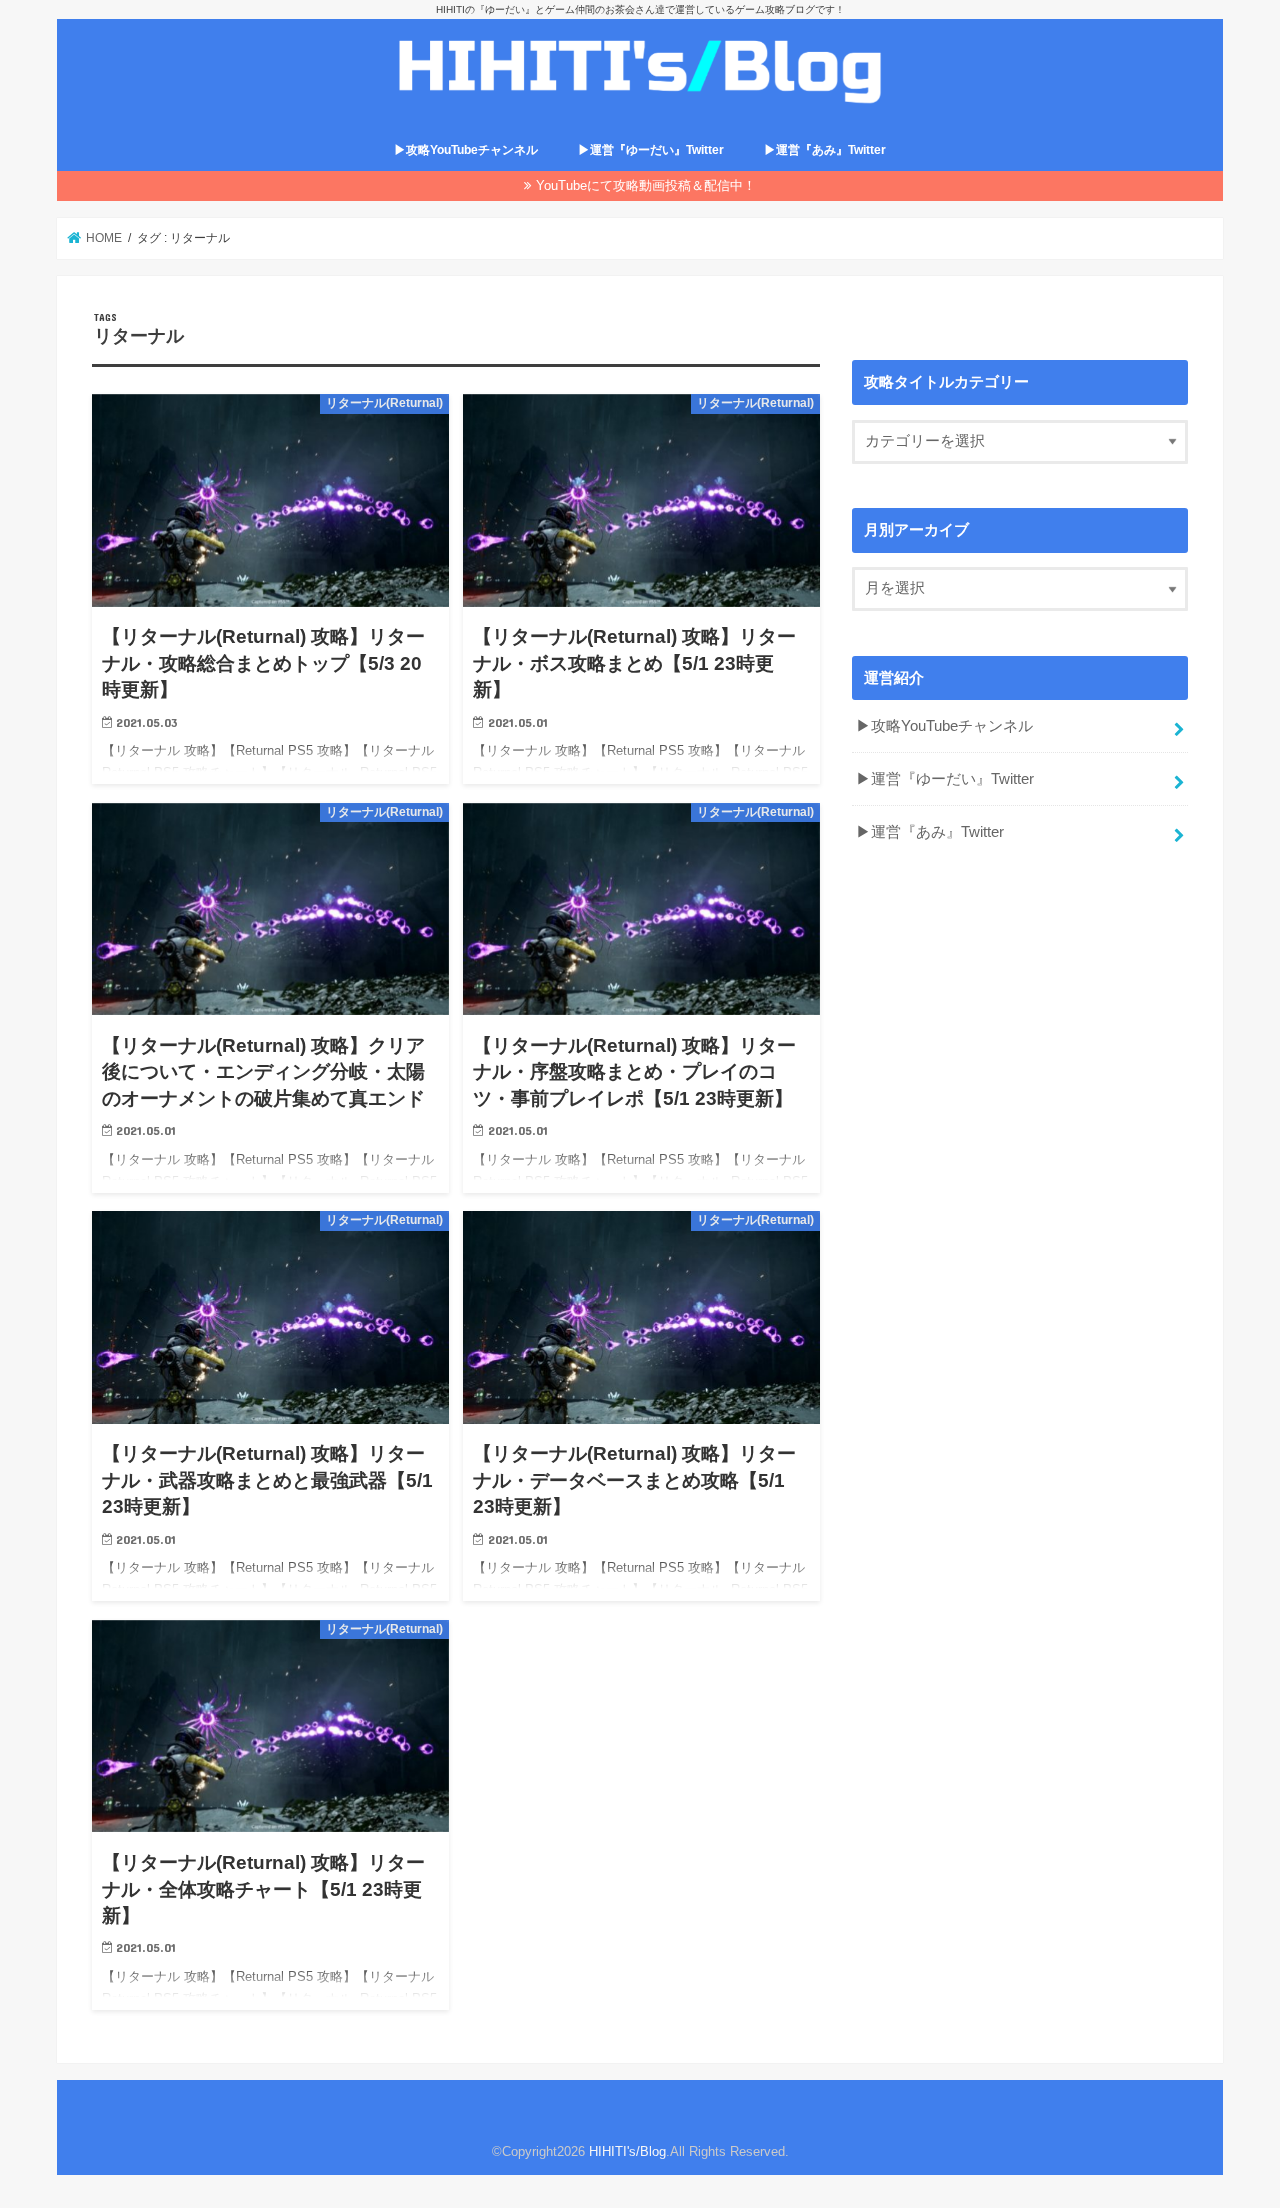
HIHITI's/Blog (627, 2151)
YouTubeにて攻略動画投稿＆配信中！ (646, 185)
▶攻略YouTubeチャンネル (466, 150)
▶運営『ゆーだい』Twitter (651, 150)
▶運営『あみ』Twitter (825, 150)
